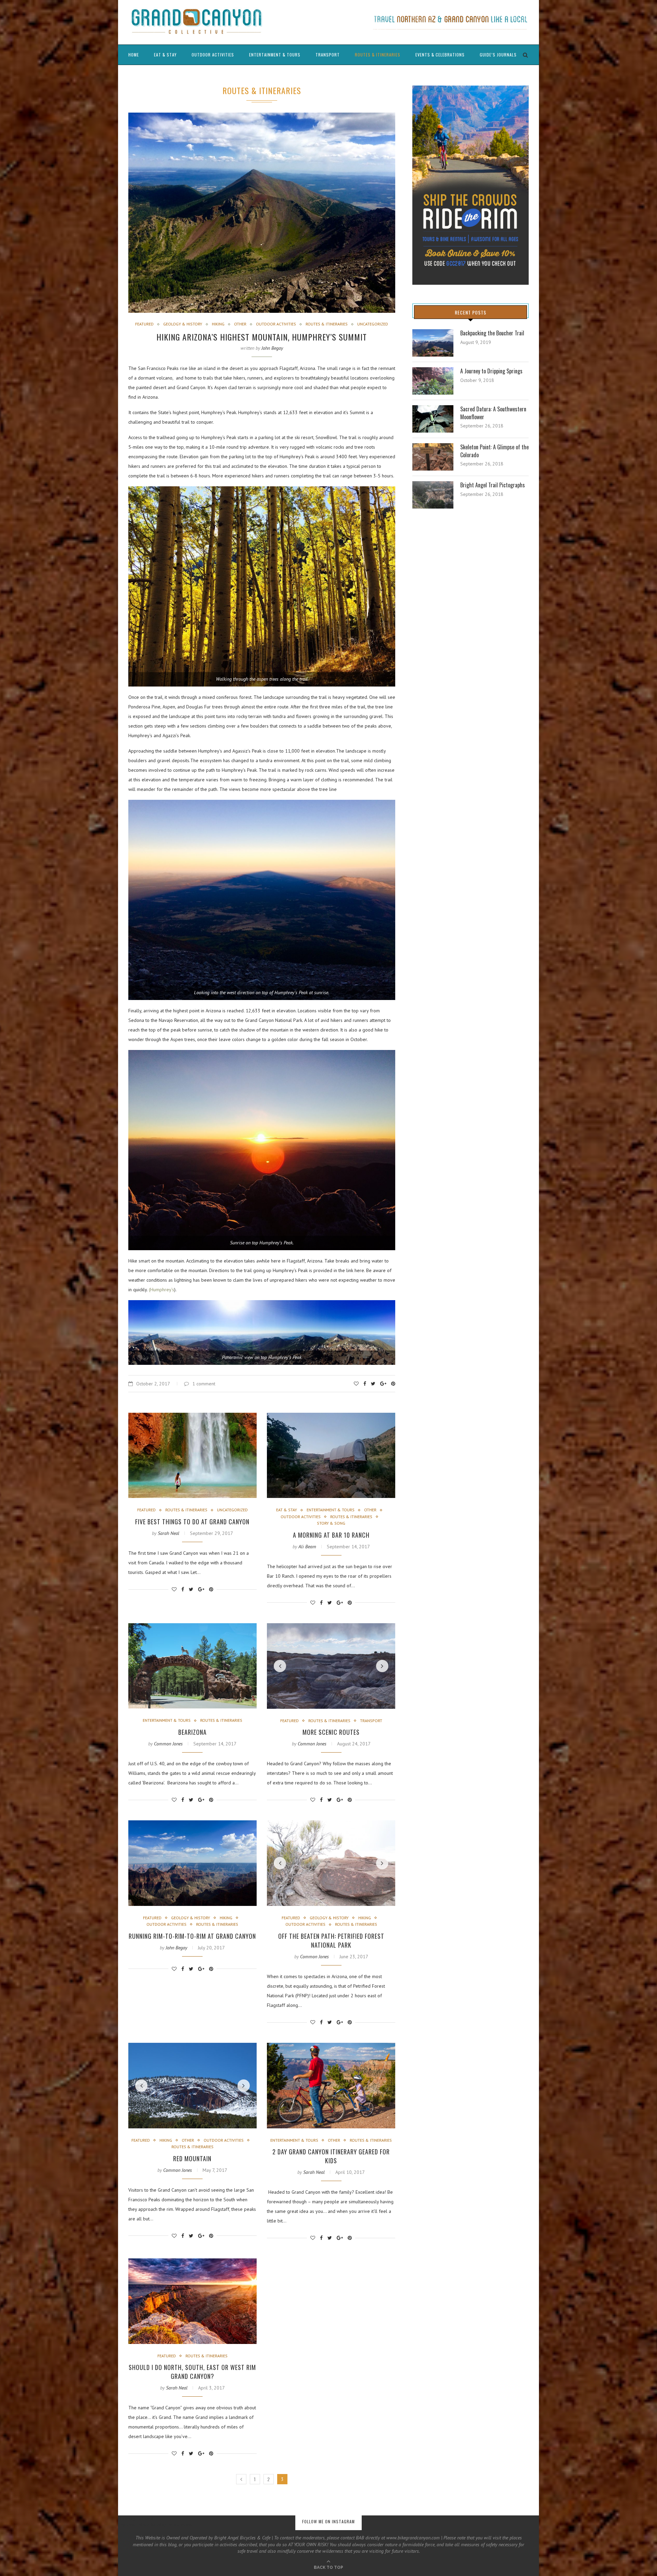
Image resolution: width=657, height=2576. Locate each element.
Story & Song (331, 1523)
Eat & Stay (165, 55)
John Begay (272, 348)
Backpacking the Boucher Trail (492, 333)
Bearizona (192, 1732)
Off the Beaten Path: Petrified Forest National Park (331, 1940)
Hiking (218, 324)
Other (240, 324)
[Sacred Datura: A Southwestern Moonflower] (433, 419)
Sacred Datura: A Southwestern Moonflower (493, 413)
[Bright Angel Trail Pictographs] (433, 495)
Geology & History (183, 324)
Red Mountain (192, 2158)
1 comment (204, 1384)
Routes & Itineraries (378, 55)
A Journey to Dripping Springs (491, 371)
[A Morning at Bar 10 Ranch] (331, 1456)
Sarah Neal (169, 1533)
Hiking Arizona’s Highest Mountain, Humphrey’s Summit (262, 337)
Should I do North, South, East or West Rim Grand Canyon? (192, 2372)
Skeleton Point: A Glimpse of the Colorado (494, 451)
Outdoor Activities (213, 55)
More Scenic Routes (331, 1732)
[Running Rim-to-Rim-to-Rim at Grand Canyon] (192, 1863)
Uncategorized (373, 324)
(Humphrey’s (162, 1290)
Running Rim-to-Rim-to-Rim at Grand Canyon (192, 1936)
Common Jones (168, 1744)
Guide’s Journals (498, 55)
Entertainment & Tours (275, 55)
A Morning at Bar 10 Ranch (331, 1535)
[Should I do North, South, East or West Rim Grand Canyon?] (192, 2301)
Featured (144, 324)
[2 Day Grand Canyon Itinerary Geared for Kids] (331, 2086)
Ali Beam (307, 1547)
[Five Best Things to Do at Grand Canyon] (192, 1456)
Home (134, 55)
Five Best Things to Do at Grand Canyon (192, 1522)
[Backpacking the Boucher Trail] (433, 343)
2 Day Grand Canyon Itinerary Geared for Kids (331, 2156)
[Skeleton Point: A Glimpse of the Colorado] (433, 457)
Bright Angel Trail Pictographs (493, 485)
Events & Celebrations (440, 55)
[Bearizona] (192, 1666)
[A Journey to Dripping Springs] (433, 381)
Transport (328, 55)
